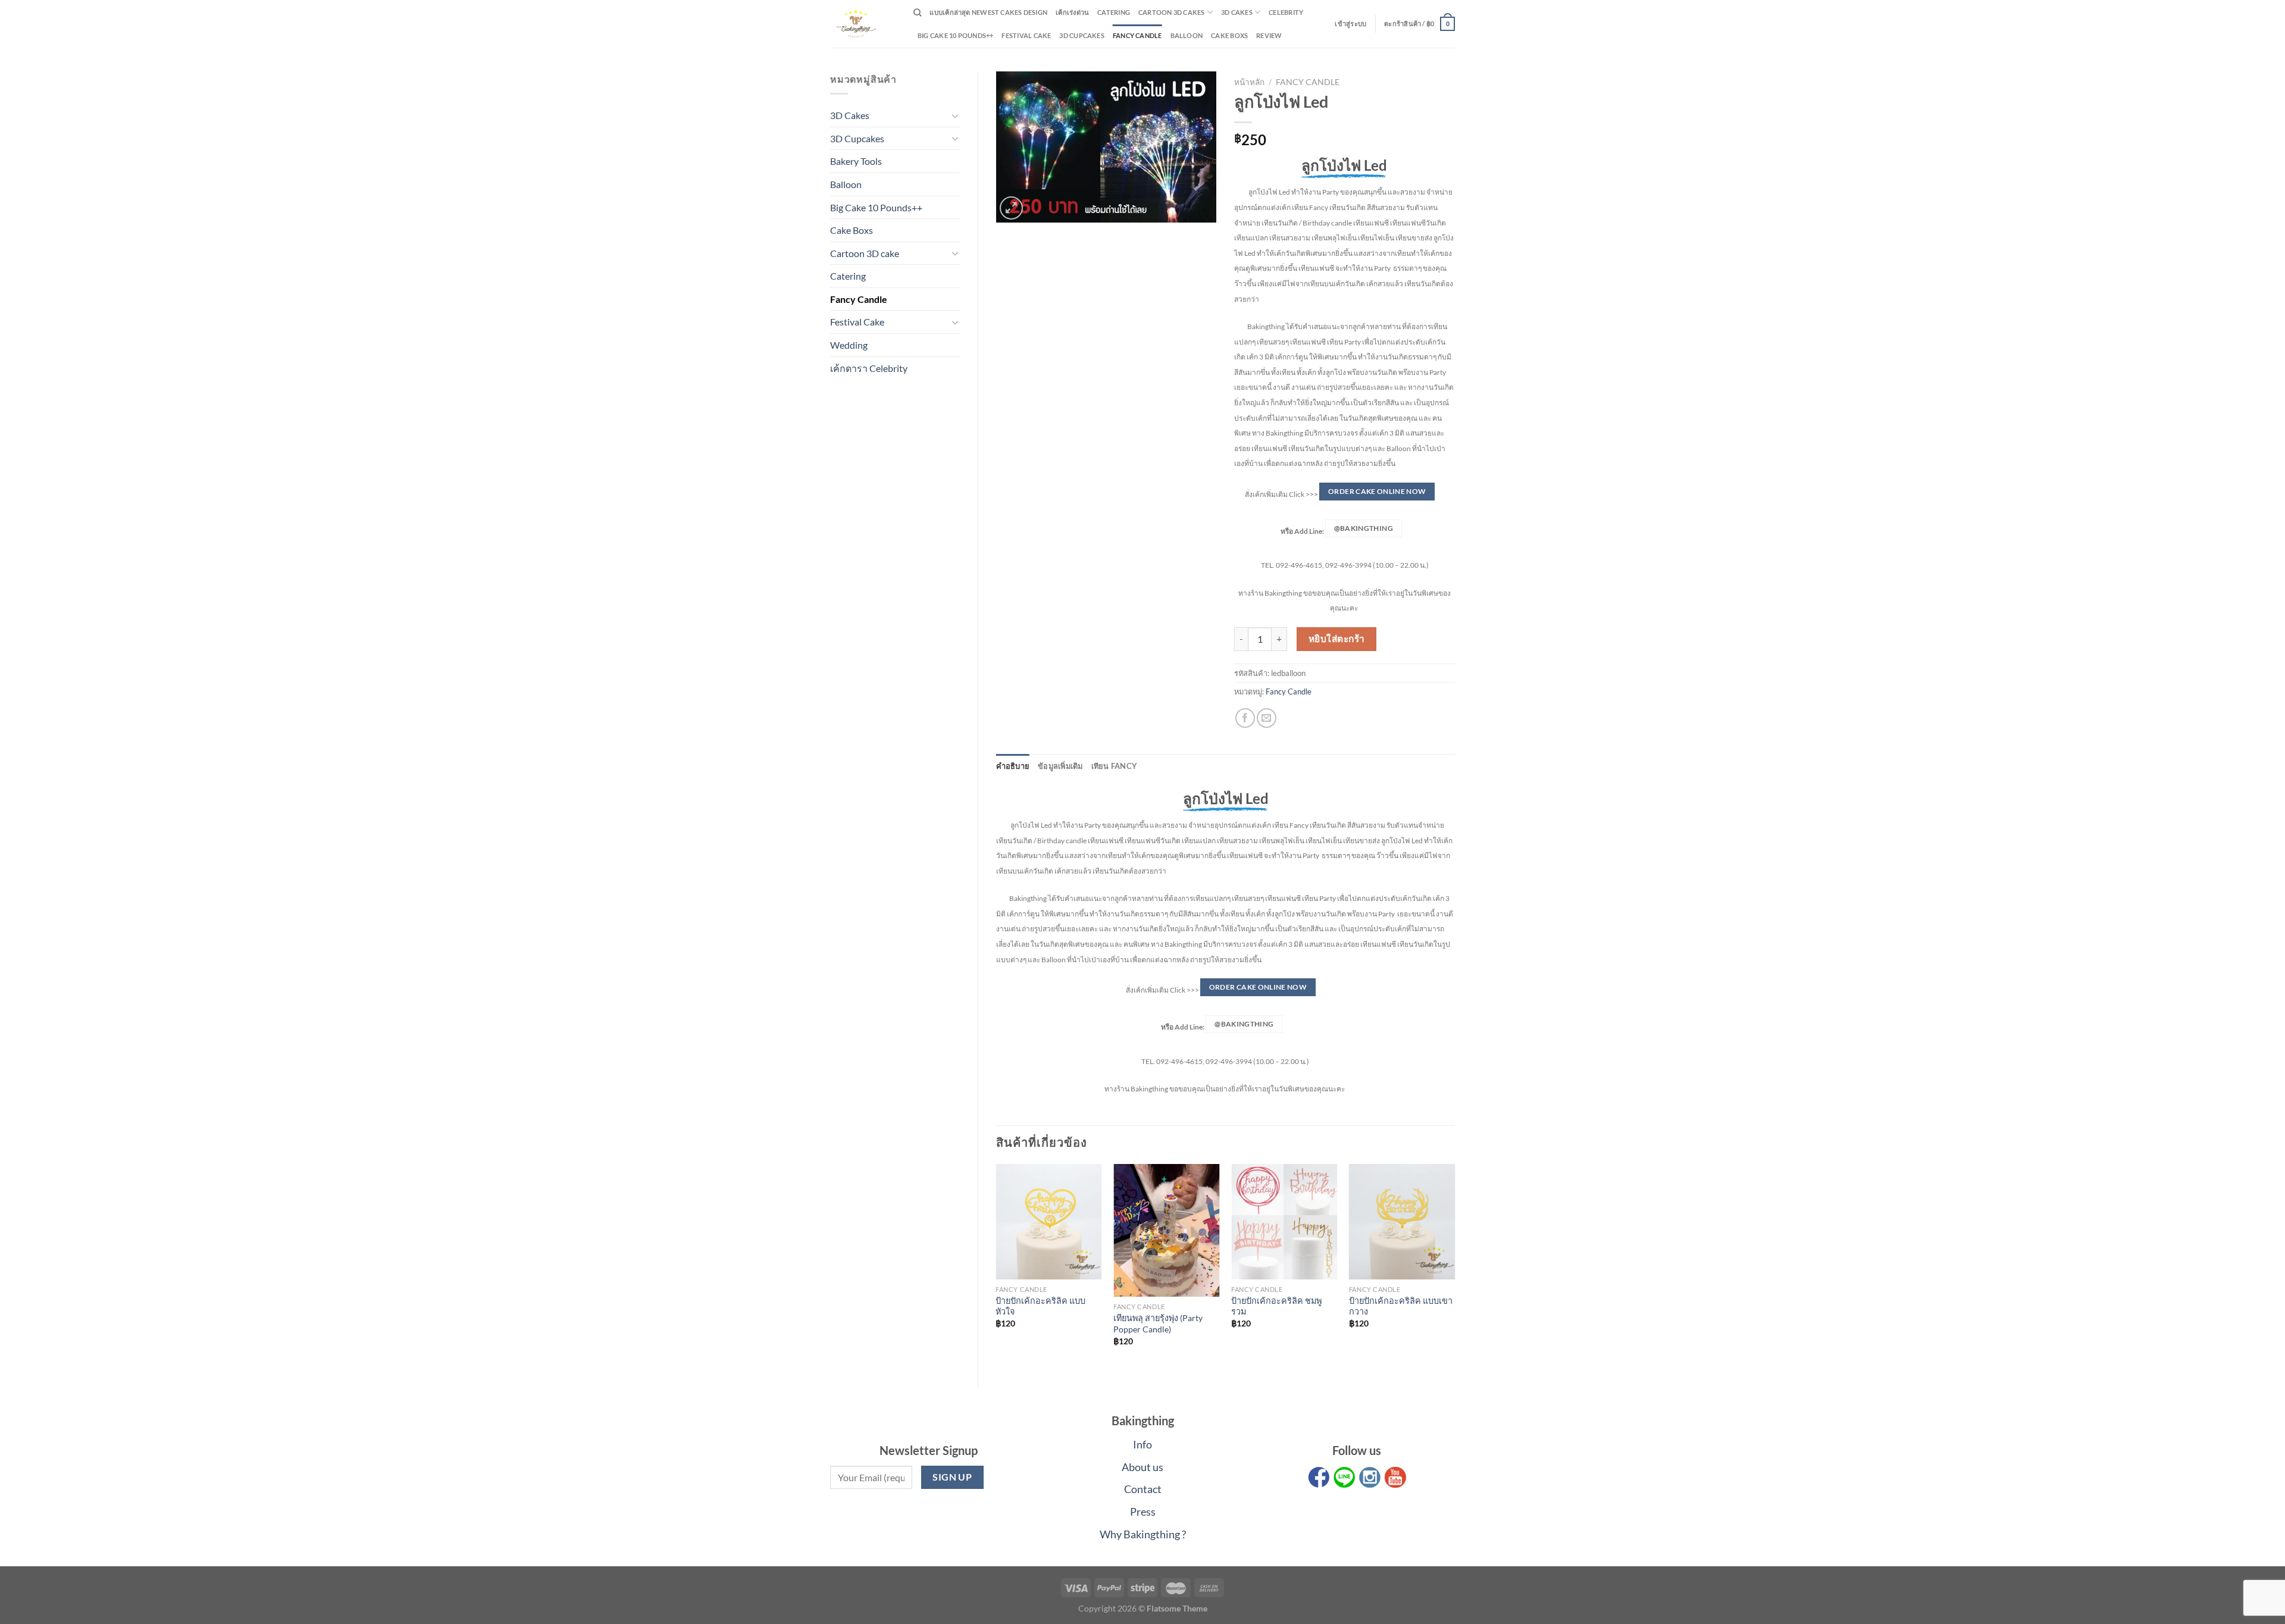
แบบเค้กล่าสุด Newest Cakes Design (988, 12)
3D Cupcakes (1082, 35)
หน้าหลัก (1249, 82)
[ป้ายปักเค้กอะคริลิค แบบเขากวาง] (1402, 1221)
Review (1269, 35)
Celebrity (1286, 12)
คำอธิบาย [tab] (1013, 766)
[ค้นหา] (917, 12)
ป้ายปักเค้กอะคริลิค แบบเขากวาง (1401, 1306)
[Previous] (997, 1265)
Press (1143, 1512)
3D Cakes (1237, 12)
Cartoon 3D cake (865, 253)
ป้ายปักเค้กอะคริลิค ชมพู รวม (1276, 1306)
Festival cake (1026, 35)
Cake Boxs (1229, 35)
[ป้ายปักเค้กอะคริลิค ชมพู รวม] (1284, 1221)
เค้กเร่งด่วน (1072, 12)
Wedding (849, 345)
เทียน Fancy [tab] (1115, 766)
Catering (1114, 12)
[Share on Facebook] (1245, 718)
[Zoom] (1011, 208)
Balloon (1187, 35)
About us (1142, 1467)
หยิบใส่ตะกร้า (1337, 639)
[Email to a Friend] (1267, 718)
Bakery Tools (856, 161)
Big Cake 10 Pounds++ (955, 35)
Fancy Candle (1137, 35)
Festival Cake (857, 322)
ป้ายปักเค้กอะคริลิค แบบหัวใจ (1040, 1306)
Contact (1143, 1489)
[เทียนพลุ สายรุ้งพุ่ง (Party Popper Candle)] (1166, 1230)
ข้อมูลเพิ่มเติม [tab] (1060, 766)
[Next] (1454, 1265)
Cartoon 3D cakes (1172, 12)
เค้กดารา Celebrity (869, 368)
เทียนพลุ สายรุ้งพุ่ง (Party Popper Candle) (1158, 1323)
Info (1142, 1444)
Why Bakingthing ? (1143, 1534)
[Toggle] (955, 115)
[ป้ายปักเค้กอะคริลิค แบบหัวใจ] (1048, 1221)
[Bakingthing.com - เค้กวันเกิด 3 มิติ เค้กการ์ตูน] (863, 24)
